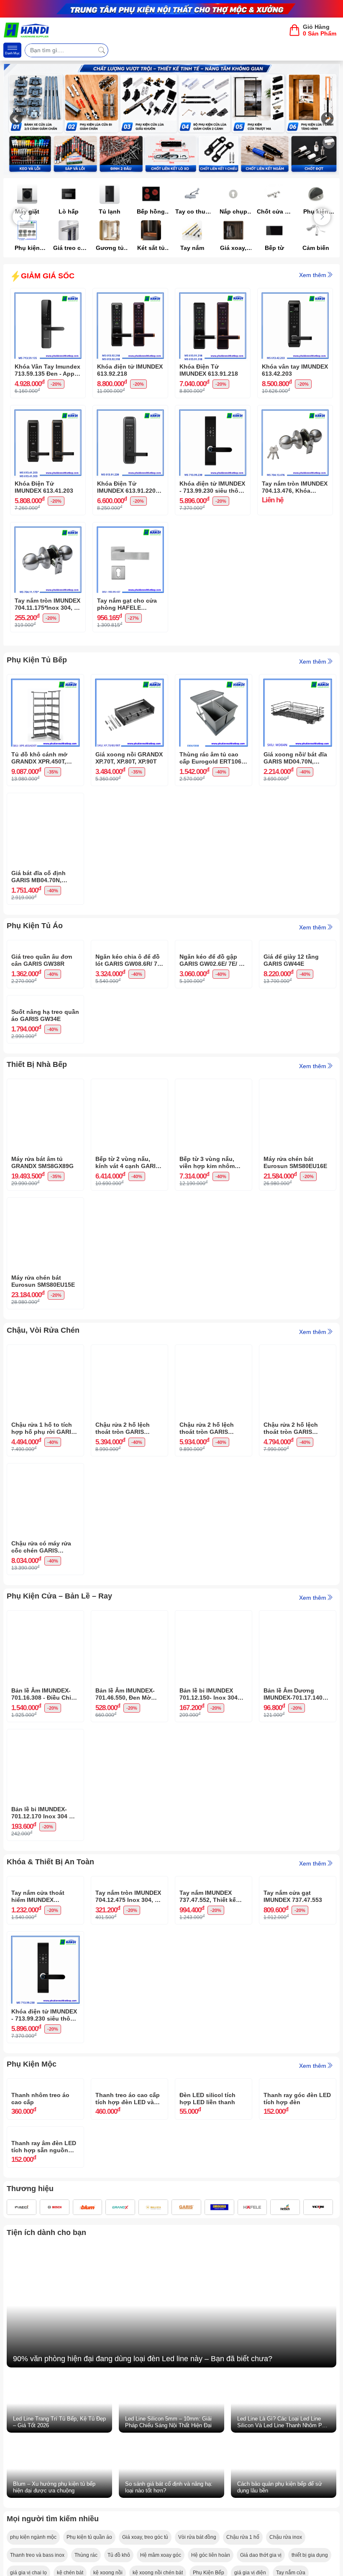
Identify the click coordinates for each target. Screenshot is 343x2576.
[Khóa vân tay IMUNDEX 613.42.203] (295, 295)
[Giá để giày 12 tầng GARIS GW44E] (298, 947)
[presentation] (21, 217)
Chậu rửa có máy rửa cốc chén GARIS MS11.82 (41, 1674)
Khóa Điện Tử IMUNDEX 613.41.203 (44, 487)
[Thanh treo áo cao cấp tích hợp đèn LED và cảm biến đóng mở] (129, 2276)
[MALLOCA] (153, 2525)
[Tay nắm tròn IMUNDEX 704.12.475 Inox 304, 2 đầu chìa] (129, 2010)
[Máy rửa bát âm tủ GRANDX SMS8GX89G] (45, 1212)
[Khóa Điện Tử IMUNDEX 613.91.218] (213, 295)
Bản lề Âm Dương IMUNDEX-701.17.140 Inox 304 (293, 1821)
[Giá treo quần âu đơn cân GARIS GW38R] (45, 947)
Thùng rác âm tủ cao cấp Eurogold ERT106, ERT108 (211, 758)
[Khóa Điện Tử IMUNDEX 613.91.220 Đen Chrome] (130, 412)
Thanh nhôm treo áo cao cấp (40, 2353)
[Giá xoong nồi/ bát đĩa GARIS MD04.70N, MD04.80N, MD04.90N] (298, 681)
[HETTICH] (285, 2525)
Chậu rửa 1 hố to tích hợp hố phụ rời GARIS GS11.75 (43, 1555)
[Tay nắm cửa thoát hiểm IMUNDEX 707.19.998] (45, 2010)
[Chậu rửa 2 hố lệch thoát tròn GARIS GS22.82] (214, 1478)
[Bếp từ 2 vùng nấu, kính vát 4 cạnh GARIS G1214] (129, 1212)
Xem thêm (313, 275)
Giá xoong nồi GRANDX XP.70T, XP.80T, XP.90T (129, 758)
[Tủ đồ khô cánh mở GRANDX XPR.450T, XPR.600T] (45, 681)
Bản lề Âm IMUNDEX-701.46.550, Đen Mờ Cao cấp (125, 1821)
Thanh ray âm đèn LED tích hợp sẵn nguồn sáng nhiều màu (44, 2464)
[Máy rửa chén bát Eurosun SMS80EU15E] (45, 1331)
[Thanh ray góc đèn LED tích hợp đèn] (298, 2276)
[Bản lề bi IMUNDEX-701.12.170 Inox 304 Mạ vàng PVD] (45, 1863)
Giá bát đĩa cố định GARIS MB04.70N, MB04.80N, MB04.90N (41, 877)
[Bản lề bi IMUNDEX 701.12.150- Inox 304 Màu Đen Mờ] (214, 1744)
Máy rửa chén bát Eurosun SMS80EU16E (295, 1289)
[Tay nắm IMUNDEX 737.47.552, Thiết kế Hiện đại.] (214, 2010)
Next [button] (327, 120)
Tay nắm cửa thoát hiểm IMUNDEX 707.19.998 (38, 2087)
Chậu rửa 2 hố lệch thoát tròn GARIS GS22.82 (207, 1555)
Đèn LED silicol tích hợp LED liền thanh (207, 2353)
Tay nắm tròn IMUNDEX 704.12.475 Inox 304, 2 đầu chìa (128, 2087)
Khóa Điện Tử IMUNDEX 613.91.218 (209, 370)
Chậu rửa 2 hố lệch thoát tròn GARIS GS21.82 (291, 1555)
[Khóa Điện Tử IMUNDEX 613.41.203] (48, 412)
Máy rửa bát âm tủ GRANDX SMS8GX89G (42, 1289)
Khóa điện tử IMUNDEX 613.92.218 (130, 370)
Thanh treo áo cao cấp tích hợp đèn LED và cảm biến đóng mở (128, 2353)
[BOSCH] (55, 2525)
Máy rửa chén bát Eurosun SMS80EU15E (43, 1408)
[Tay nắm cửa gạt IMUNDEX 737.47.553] (298, 2010)
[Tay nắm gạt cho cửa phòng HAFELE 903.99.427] (130, 529)
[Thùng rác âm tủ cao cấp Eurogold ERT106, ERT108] (214, 681)
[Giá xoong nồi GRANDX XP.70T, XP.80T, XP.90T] (129, 681)
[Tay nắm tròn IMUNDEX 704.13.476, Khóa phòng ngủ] (295, 412)
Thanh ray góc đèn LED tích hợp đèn (297, 2353)
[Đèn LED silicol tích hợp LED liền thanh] (214, 2276)
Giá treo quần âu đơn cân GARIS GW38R (42, 1024)
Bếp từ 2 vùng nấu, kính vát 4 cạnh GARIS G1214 (127, 1290)
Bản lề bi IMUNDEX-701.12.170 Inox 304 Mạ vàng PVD (44, 1940)
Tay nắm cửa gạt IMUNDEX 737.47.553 (293, 2087)
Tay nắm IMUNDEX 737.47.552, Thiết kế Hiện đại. (208, 2087)
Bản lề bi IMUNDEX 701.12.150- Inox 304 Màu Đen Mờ (209, 1821)
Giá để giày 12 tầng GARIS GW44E (291, 1024)
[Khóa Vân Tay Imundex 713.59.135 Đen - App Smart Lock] (48, 295)
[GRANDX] (120, 2525)
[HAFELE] (252, 2525)
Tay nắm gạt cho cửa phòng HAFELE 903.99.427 (127, 604)
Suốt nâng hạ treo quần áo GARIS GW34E (45, 1142)
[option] (171, 119)
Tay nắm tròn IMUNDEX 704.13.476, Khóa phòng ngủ (295, 487)
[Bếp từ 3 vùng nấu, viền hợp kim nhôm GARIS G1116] (214, 1212)
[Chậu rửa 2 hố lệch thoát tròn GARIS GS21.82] (298, 1478)
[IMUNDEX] (22, 2525)
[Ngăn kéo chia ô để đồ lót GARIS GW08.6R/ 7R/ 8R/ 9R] (129, 947)
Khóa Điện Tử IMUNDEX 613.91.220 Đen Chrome (126, 487)
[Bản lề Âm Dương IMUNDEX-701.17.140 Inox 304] (298, 1744)
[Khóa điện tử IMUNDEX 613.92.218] (130, 295)
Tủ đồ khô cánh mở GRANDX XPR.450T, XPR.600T (39, 758)
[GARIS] (186, 2525)
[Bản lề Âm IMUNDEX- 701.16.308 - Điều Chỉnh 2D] (45, 1744)
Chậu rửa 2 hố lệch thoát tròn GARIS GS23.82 (123, 1555)
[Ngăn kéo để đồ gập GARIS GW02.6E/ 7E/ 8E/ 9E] (214, 947)
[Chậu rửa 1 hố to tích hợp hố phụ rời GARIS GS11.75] (45, 1478)
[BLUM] (88, 2525)
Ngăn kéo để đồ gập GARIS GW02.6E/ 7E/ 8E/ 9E (214, 1024)
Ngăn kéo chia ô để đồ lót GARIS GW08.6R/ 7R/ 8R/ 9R (129, 1024)
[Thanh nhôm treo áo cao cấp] (45, 2276)
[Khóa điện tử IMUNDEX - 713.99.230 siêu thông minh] (213, 412)
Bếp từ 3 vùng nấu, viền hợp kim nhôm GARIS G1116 (207, 1290)
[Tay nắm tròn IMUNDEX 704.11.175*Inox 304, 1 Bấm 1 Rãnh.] (48, 529)
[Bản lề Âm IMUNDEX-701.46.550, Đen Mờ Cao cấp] (129, 1744)
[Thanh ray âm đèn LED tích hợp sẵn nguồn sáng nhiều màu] (45, 2387)
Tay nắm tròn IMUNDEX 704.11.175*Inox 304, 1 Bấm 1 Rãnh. (47, 604)
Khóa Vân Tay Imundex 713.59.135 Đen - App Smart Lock (47, 370)
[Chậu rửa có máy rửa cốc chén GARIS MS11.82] (45, 1597)
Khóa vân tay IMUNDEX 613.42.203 (295, 370)
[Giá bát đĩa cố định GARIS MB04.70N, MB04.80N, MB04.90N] (45, 799)
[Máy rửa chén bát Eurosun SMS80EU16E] (298, 1212)
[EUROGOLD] (219, 2525)
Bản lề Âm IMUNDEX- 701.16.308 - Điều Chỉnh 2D (45, 1821)
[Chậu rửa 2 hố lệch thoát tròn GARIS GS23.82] (129, 1478)
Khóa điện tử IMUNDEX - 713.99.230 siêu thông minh (213, 487)
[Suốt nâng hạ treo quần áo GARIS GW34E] (45, 1065)
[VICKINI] (318, 2525)
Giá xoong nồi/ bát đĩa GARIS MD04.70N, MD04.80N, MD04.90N (295, 758)
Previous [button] (16, 120)
